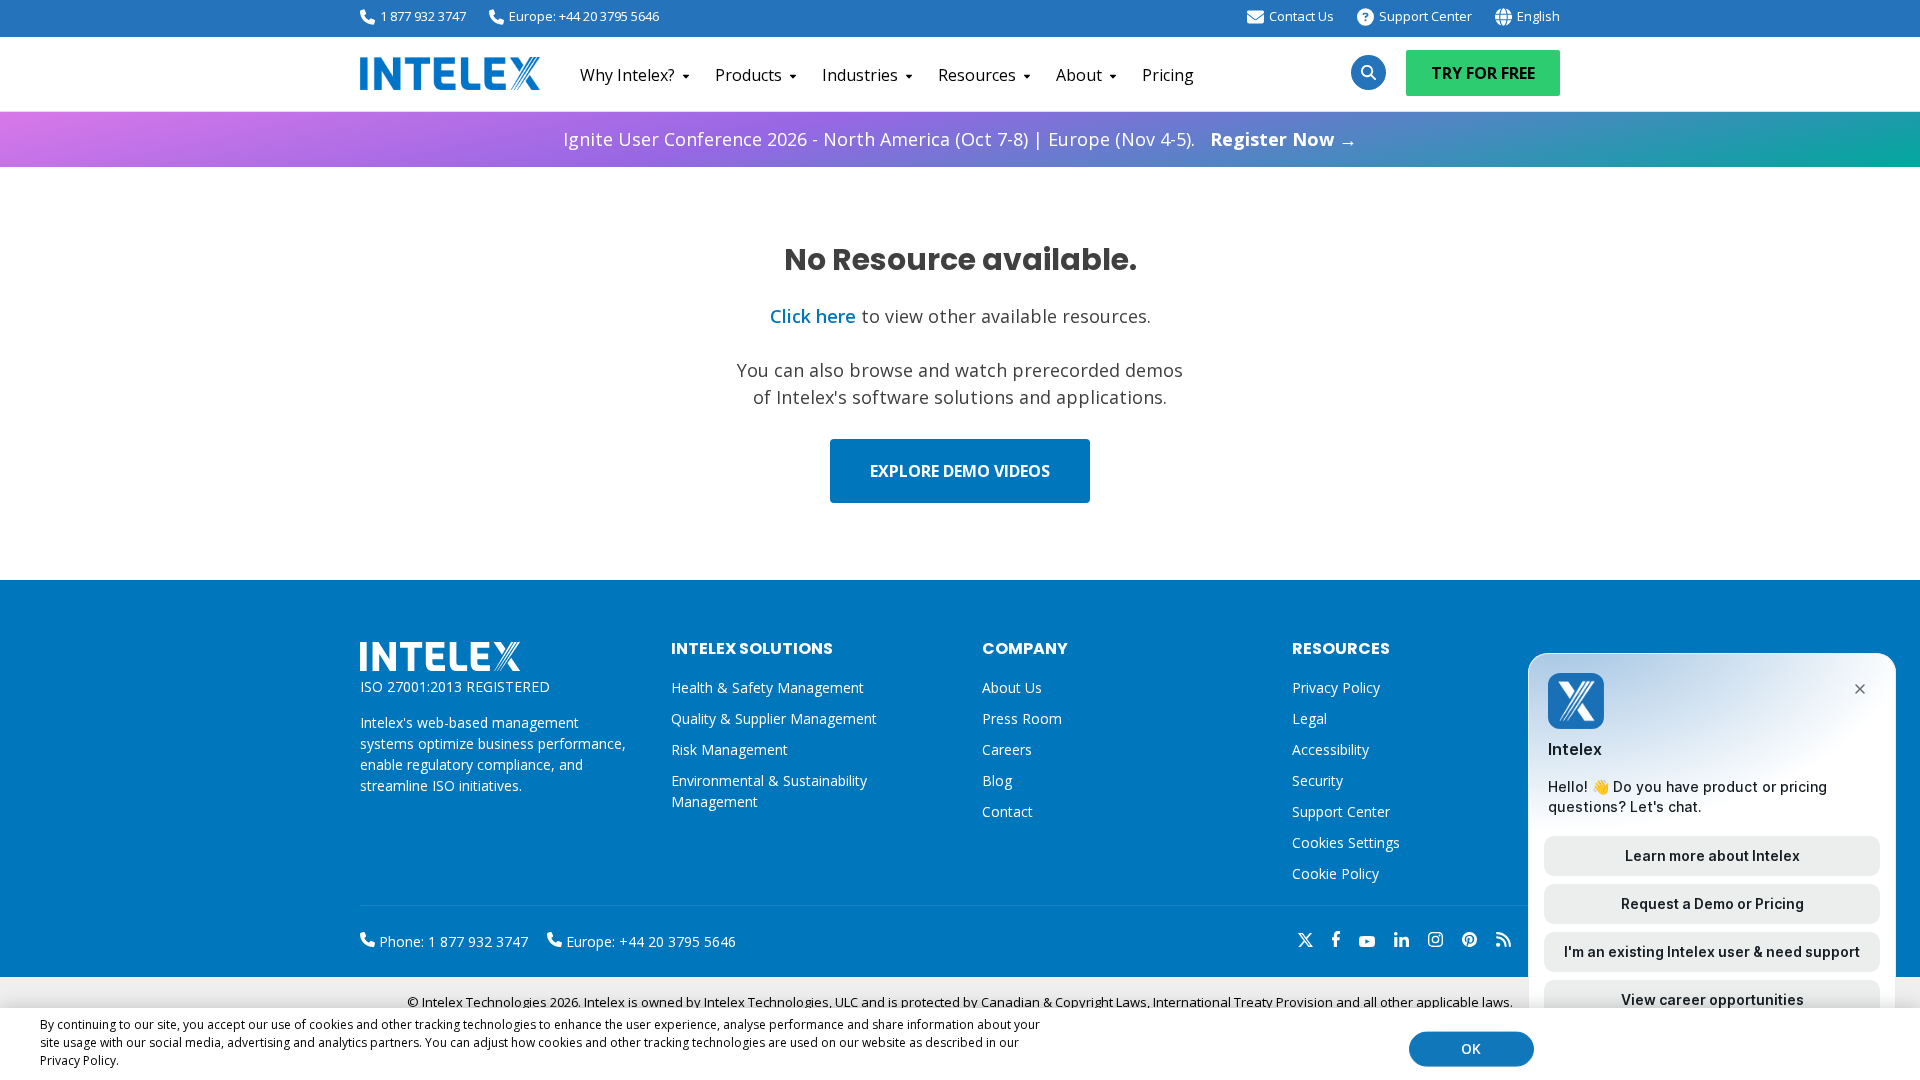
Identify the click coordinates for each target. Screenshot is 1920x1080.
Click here (813, 316)
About (1079, 75)
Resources (977, 75)
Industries (860, 75)
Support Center (1425, 16)
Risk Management (729, 749)
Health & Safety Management (767, 687)
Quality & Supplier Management (774, 718)
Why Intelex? (627, 75)
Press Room (1022, 718)
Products (748, 75)
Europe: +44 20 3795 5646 (584, 16)
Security (1317, 780)
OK (1471, 1048)
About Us (1012, 687)
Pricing (1168, 75)
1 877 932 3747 (423, 16)
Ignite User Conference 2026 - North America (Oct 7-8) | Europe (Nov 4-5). (960, 139)
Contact (1007, 811)
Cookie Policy (1335, 873)
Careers (1007, 749)
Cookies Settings (1346, 843)
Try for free (1483, 73)
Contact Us (1301, 16)
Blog (997, 780)
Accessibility (1330, 749)
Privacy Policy (1336, 687)
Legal (1309, 718)
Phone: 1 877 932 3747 (451, 941)
